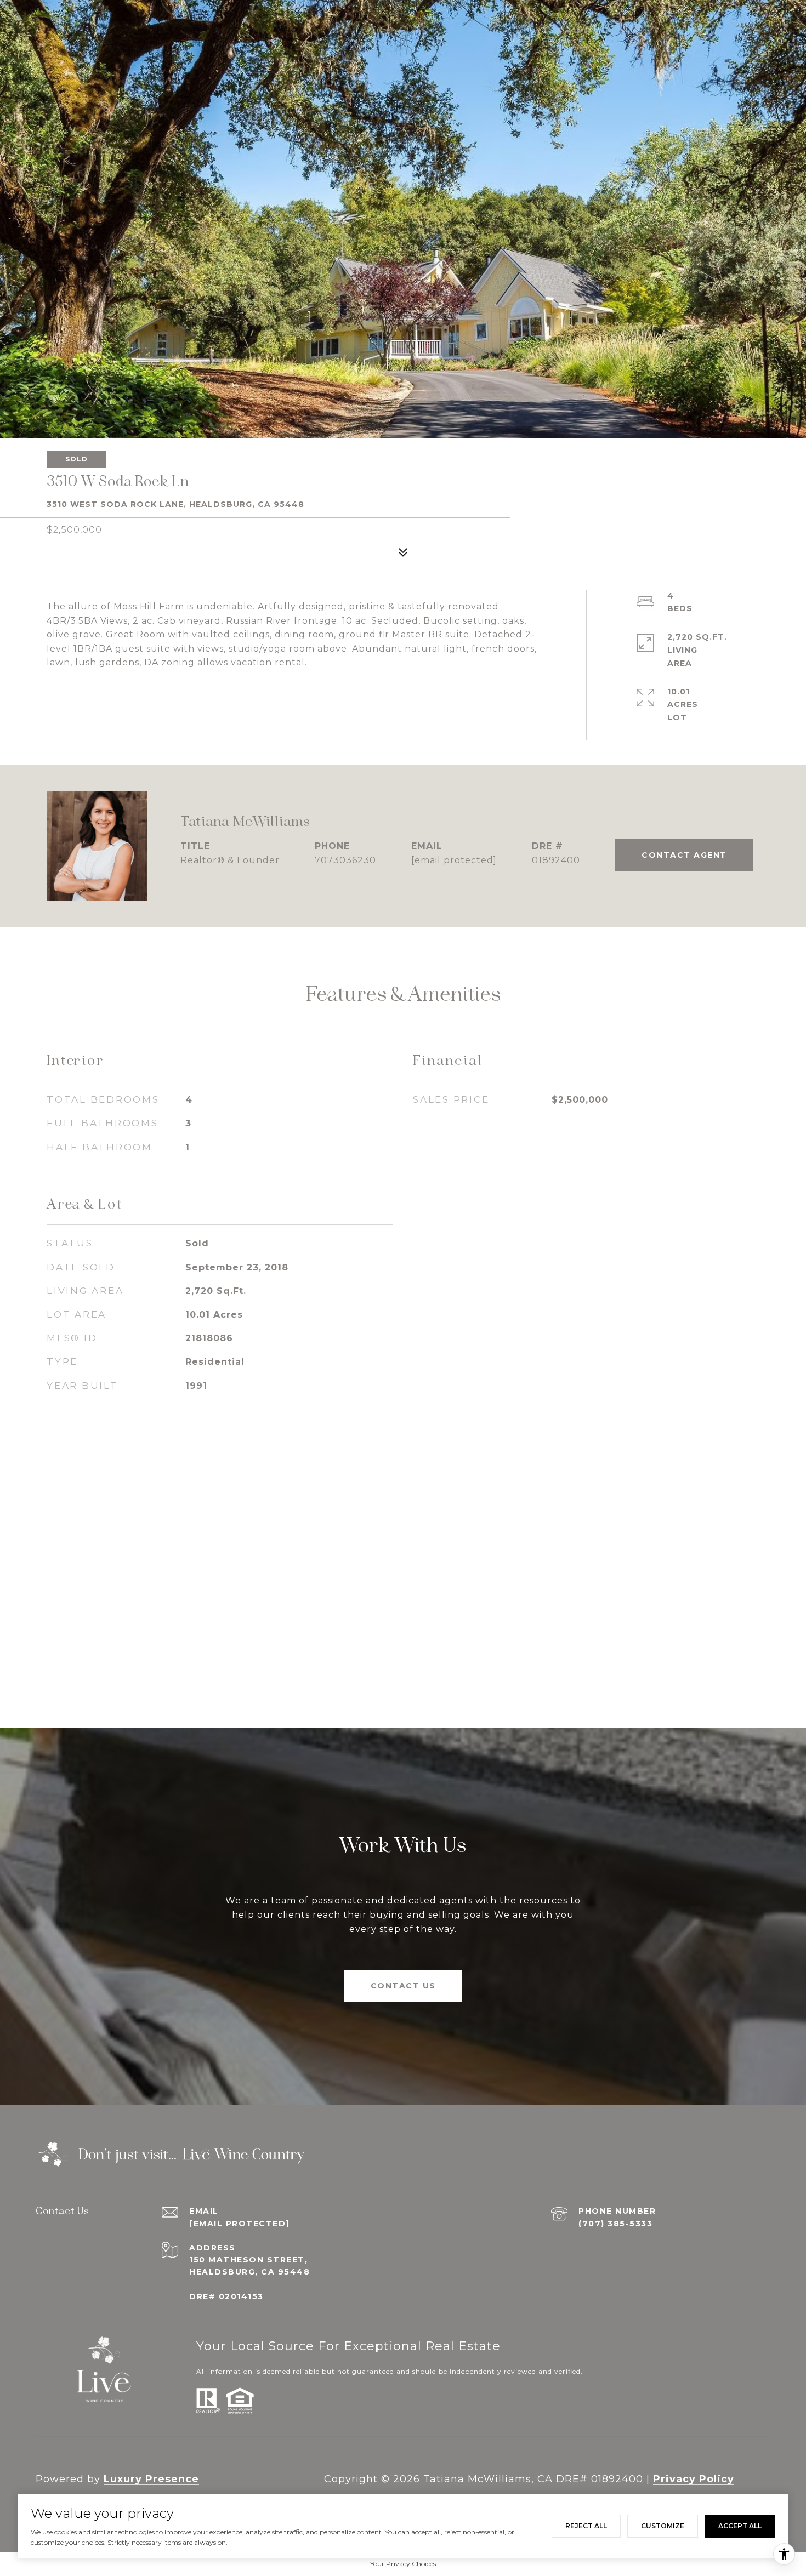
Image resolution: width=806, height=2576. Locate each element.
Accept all (740, 2526)
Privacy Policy (694, 2479)
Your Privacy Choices (403, 2564)
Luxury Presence (151, 2479)
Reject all (586, 2526)
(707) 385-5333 (615, 2224)
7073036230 (345, 860)
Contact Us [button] (403, 1986)
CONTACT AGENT (684, 855)
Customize (663, 2526)
